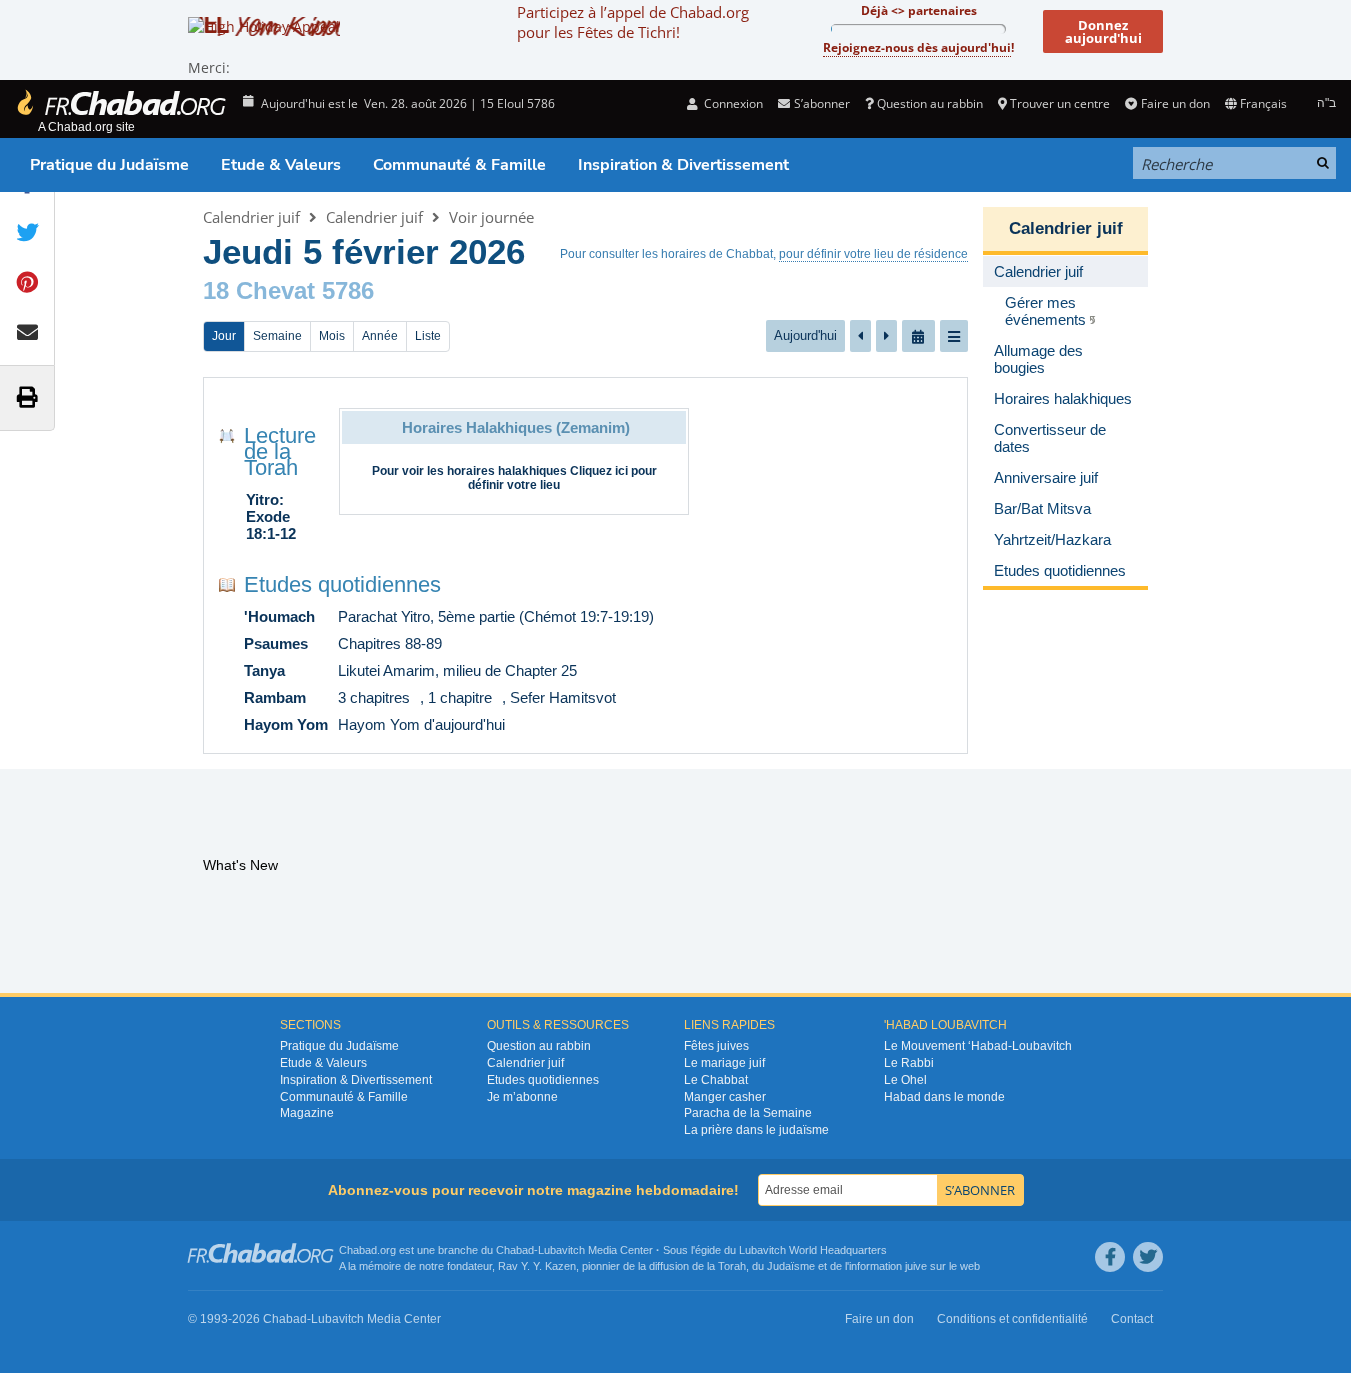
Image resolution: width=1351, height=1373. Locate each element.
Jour (224, 336)
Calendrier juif (251, 217)
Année (380, 336)
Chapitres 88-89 (390, 643)
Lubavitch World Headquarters (813, 1250)
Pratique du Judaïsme (109, 165)
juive (916, 1266)
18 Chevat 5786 (288, 290)
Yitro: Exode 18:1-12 (271, 516)
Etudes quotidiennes (342, 584)
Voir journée (491, 217)
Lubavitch (561, 1250)
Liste (428, 336)
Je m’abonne (522, 1097)
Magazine (307, 1113)
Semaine (277, 336)
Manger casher (725, 1097)
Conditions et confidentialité (1012, 1319)
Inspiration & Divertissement (683, 165)
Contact (1132, 1319)
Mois (332, 336)
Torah (732, 1266)
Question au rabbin (930, 103)
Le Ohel (905, 1080)
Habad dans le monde (944, 1097)
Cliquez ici (599, 471)
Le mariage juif (724, 1063)
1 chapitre (460, 697)
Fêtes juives (716, 1046)
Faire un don (1175, 103)
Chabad (515, 1250)
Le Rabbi (909, 1063)
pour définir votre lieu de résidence (873, 254)
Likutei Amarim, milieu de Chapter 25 (457, 670)
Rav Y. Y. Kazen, (538, 1266)
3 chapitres (374, 697)
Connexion (732, 103)
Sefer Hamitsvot (563, 697)
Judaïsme (791, 1266)
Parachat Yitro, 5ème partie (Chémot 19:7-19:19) (496, 616)
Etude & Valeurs (281, 165)
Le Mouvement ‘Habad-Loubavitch (978, 1046)
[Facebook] (1110, 1257)
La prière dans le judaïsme (756, 1130)
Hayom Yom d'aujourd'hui (421, 724)
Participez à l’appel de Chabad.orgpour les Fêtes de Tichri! (633, 22)
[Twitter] (1148, 1257)
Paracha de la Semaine (748, 1113)
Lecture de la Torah (280, 451)
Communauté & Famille (459, 165)
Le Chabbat (716, 1080)
